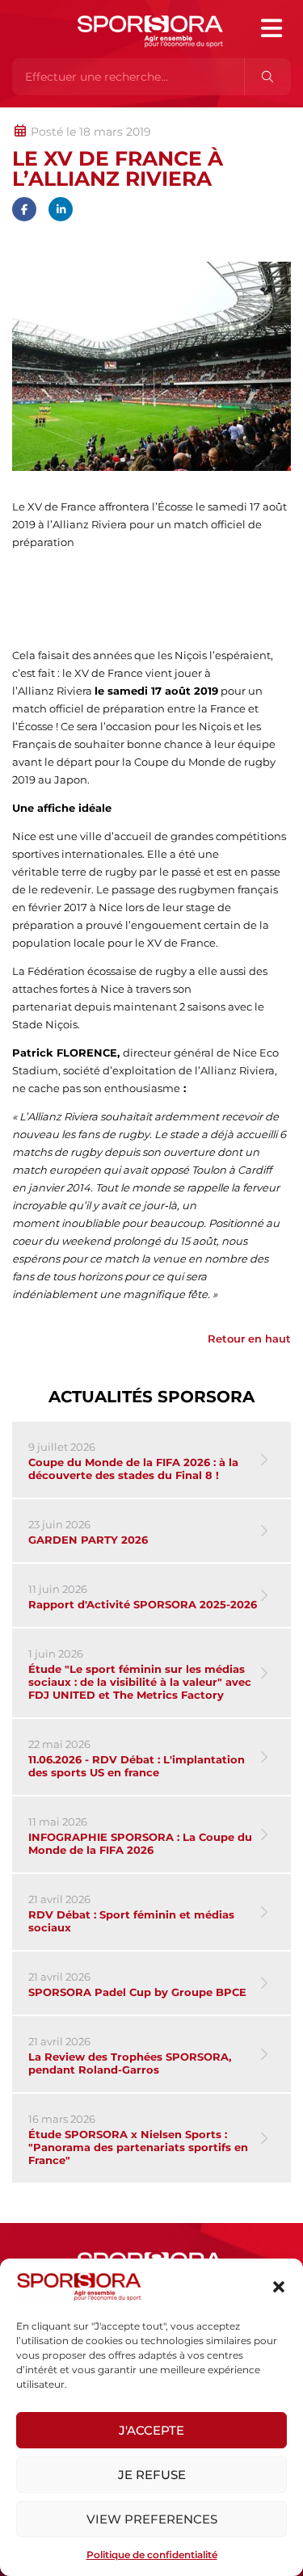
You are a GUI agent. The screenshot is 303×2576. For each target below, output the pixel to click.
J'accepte (151, 2430)
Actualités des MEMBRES (229, 116)
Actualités (55, 116)
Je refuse (152, 2475)
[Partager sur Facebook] (24, 209)
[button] (279, 2287)
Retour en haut (249, 1338)
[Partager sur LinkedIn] (61, 209)
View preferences (152, 2519)
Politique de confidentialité (152, 2555)
